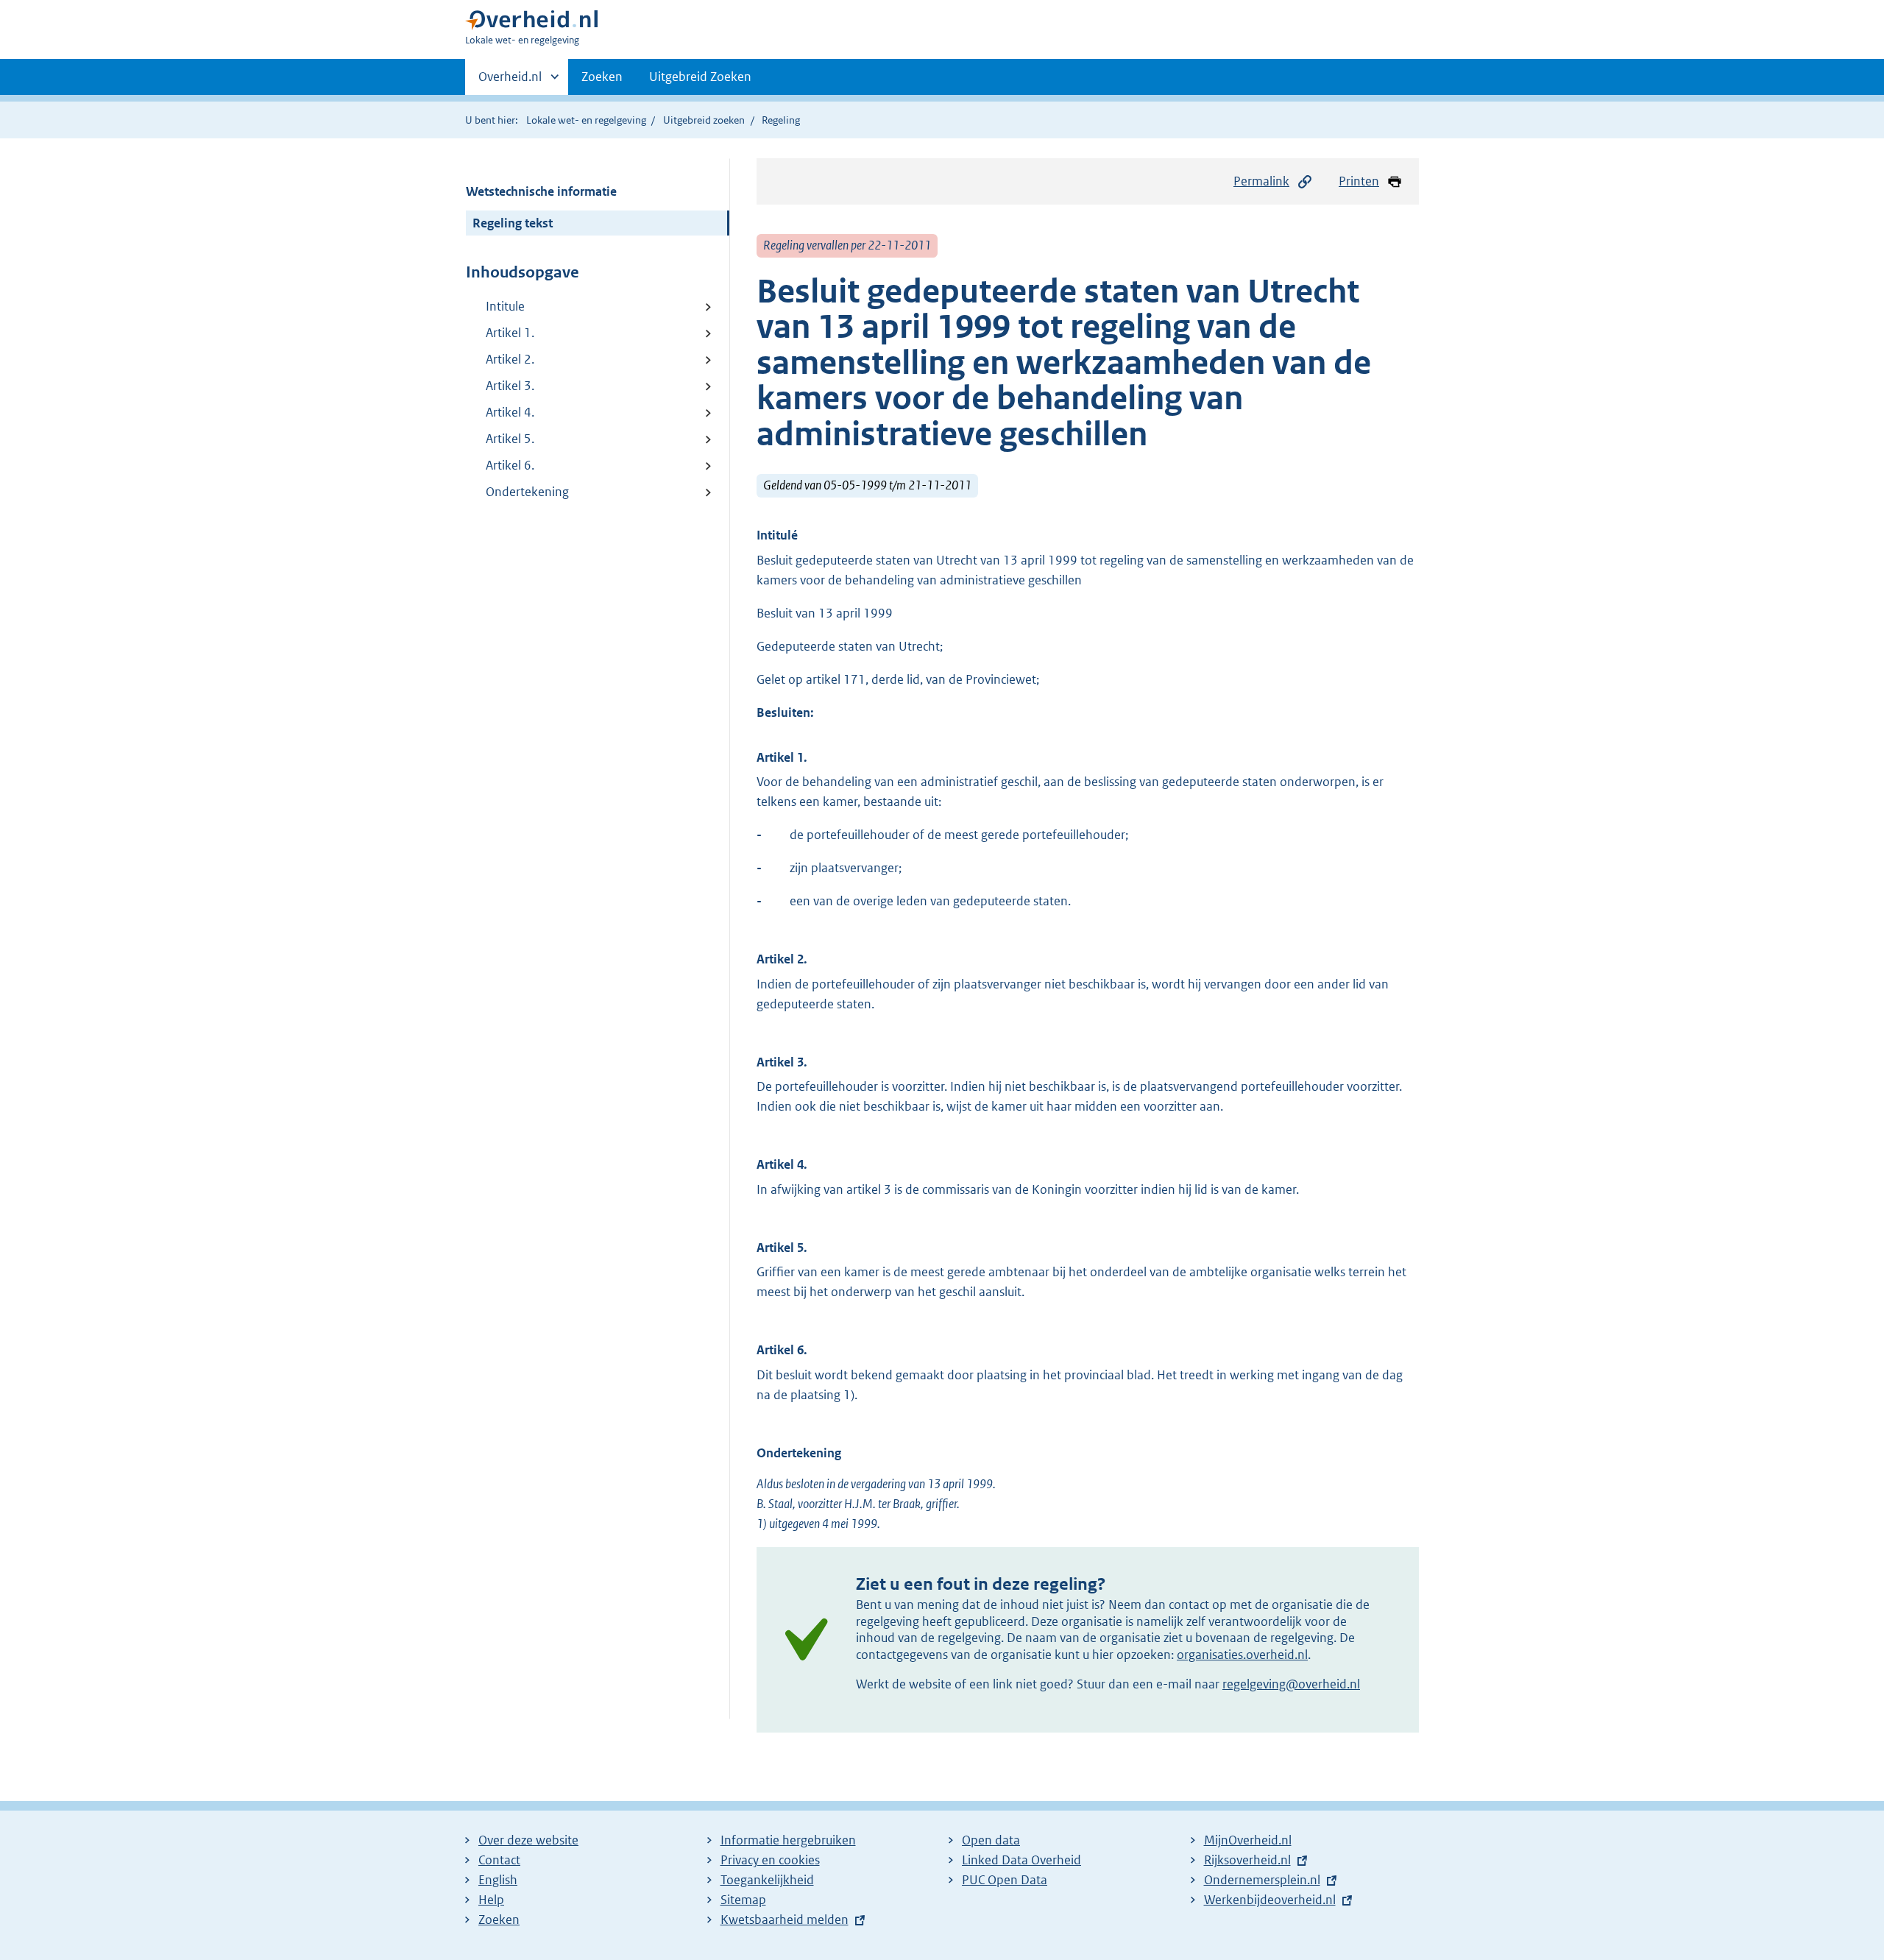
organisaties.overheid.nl (1242, 1655)
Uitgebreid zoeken (704, 120)
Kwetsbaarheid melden (785, 1920)
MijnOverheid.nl (1248, 1840)
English (498, 1880)
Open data (991, 1840)
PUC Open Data (1005, 1880)
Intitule (505, 306)
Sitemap (743, 1900)
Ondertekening (527, 492)
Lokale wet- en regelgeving (586, 120)
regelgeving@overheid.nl (1291, 1684)
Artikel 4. (510, 412)
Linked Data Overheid (1021, 1860)
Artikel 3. (510, 386)
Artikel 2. (510, 359)
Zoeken (602, 77)
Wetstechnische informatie (541, 191)
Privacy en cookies (770, 1860)
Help (491, 1900)
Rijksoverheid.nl (1247, 1860)
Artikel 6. (510, 465)
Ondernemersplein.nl (1262, 1880)
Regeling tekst (513, 223)
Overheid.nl (510, 82)
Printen (1359, 181)
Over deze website (528, 1840)
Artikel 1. (510, 333)
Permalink (1261, 181)
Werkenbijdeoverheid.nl (1270, 1900)
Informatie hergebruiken (788, 1840)
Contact (499, 1860)
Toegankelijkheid (767, 1880)
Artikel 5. (510, 439)
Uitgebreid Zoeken (700, 77)
